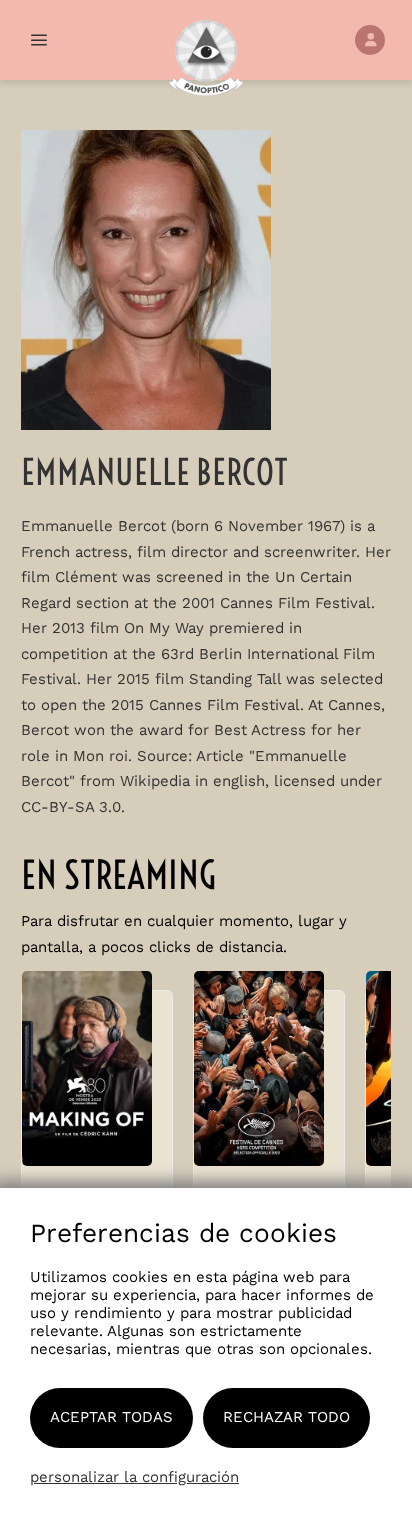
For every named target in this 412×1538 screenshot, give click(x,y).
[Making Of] (97, 1078)
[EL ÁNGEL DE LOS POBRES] (269, 1078)
